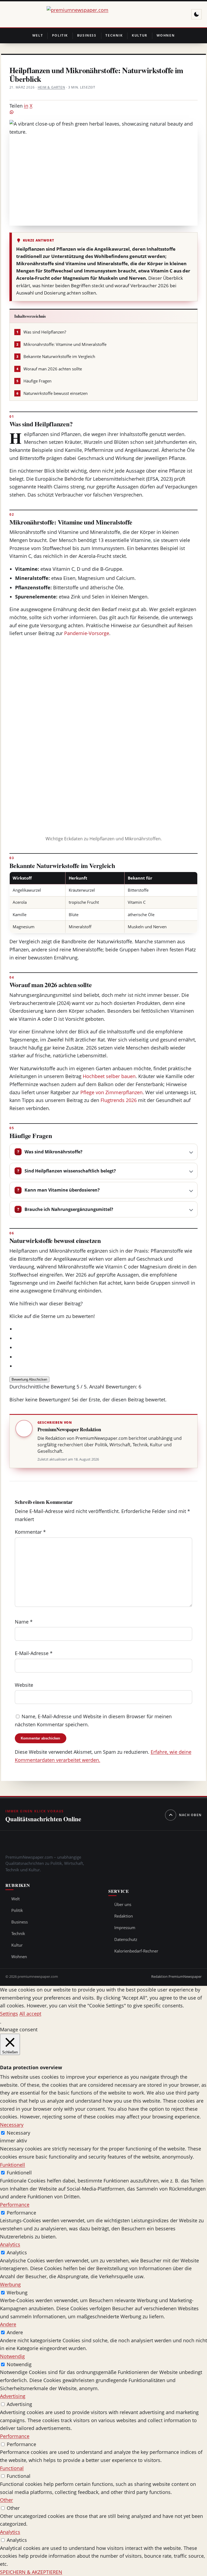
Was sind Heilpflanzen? (41, 332)
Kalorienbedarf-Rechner (136, 1951)
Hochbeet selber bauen (109, 1076)
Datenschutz (126, 1939)
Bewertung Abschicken (29, 1379)
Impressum (125, 1927)
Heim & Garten (51, 87)
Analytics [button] (10, 2244)
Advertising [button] (13, 2396)
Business (87, 35)
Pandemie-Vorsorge (87, 633)
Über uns (123, 1904)
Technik (114, 35)
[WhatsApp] (104, 112)
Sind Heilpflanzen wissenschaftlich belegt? (70, 1171)
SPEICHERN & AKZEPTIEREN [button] (31, 2572)
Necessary (18, 2133)
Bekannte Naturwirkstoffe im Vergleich (56, 357)
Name (24, 1622)
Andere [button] (8, 2324)
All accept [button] (30, 2014)
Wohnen (166, 35)
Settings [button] (9, 2014)
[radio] (106, 1329)
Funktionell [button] (13, 2165)
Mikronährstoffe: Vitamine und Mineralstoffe (61, 344)
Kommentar (30, 1532)
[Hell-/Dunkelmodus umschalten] (196, 14)
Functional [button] (12, 2468)
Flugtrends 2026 (119, 1100)
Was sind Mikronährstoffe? (54, 1152)
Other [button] (6, 2500)
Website (24, 1685)
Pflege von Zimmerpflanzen (111, 1092)
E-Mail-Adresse (34, 1653)
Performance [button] (15, 2205)
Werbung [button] (10, 2284)
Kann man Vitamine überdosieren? (62, 1190)
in (26, 106)
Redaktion (124, 1916)
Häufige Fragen (34, 381)
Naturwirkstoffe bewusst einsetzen (52, 393)
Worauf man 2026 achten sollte (49, 369)
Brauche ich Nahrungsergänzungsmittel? (69, 1209)
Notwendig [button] (12, 2356)
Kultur (140, 35)
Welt (38, 35)
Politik (60, 35)
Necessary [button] (12, 2125)
